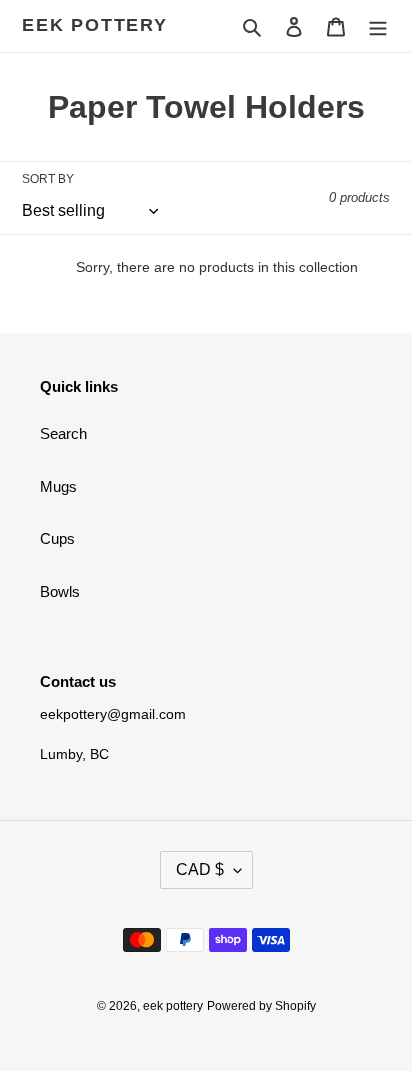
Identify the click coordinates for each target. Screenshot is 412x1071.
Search (63, 433)
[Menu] (378, 26)
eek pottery (95, 25)
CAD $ (200, 869)
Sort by (48, 179)
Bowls (60, 591)
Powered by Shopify (261, 1006)
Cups (57, 538)
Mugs (58, 486)
